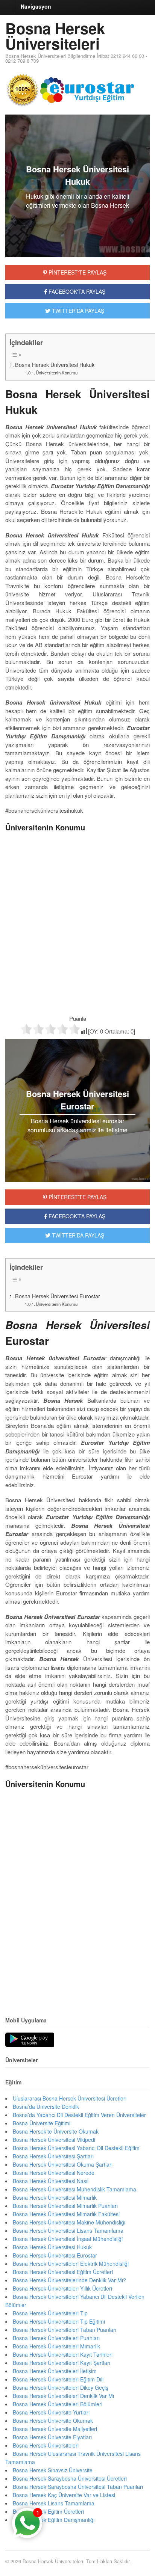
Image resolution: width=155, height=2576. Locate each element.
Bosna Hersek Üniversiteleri (55, 36)
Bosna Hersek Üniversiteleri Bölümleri (58, 2404)
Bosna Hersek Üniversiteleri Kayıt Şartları (62, 2363)
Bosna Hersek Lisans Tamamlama (54, 2503)
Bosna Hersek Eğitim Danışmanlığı (54, 2520)
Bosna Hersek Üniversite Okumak (53, 2421)
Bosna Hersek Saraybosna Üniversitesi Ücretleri (70, 2478)
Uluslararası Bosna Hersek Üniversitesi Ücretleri (70, 2098)
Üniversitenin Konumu (57, 373)
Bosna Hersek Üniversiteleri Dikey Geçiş (61, 2387)
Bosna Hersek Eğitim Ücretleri (48, 2511)
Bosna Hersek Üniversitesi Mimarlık (55, 2197)
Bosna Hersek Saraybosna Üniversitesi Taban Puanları (78, 2487)
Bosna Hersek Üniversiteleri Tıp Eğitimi (59, 2321)
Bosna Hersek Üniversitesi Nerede (54, 2173)
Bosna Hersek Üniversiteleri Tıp (50, 2313)
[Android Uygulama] (30, 2040)
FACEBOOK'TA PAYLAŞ (76, 291)
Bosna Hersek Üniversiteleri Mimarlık (56, 2346)
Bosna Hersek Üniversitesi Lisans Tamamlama (68, 2230)
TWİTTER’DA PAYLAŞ (77, 1235)
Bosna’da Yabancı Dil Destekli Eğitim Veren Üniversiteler (79, 2115)
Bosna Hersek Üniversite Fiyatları (52, 2437)
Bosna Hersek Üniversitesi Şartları (53, 2156)
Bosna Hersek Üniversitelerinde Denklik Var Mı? (69, 2280)
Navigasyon (36, 6)
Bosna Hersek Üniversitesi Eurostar (58, 1296)
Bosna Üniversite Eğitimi (42, 2123)
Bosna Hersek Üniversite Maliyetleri (55, 2429)
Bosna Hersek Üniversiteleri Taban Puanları (65, 2330)
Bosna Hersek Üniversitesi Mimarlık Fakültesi (66, 2214)
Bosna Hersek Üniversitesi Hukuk (55, 365)
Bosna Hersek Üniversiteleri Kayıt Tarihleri (63, 2354)
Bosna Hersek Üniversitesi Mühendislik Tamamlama (74, 2189)
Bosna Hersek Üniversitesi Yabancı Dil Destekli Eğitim (76, 2148)
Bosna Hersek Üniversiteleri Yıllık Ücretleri (62, 2288)
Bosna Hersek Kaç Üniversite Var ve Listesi (64, 2495)
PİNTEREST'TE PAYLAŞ (77, 272)
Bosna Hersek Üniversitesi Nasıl (51, 2181)
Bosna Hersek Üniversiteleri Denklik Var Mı (63, 2396)
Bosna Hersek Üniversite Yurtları (51, 2412)
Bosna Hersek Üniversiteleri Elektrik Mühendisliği (71, 2264)
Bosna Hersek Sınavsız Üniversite (53, 2470)
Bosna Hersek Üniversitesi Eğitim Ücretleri (63, 2272)
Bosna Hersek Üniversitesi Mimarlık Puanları (65, 2206)
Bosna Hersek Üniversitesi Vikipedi (54, 2140)
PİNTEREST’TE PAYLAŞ (77, 1197)
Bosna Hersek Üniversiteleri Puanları (56, 2338)
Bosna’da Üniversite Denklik (46, 2107)
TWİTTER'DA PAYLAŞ (77, 311)
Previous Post (77, 1983)
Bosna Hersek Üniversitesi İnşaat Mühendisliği (68, 2239)
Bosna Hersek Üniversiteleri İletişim (55, 2371)
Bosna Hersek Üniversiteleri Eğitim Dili (58, 2379)
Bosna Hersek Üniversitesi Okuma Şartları (63, 2164)
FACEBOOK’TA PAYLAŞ (76, 1216)
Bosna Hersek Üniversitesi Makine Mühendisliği (69, 2222)
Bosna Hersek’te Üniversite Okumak (56, 2131)
